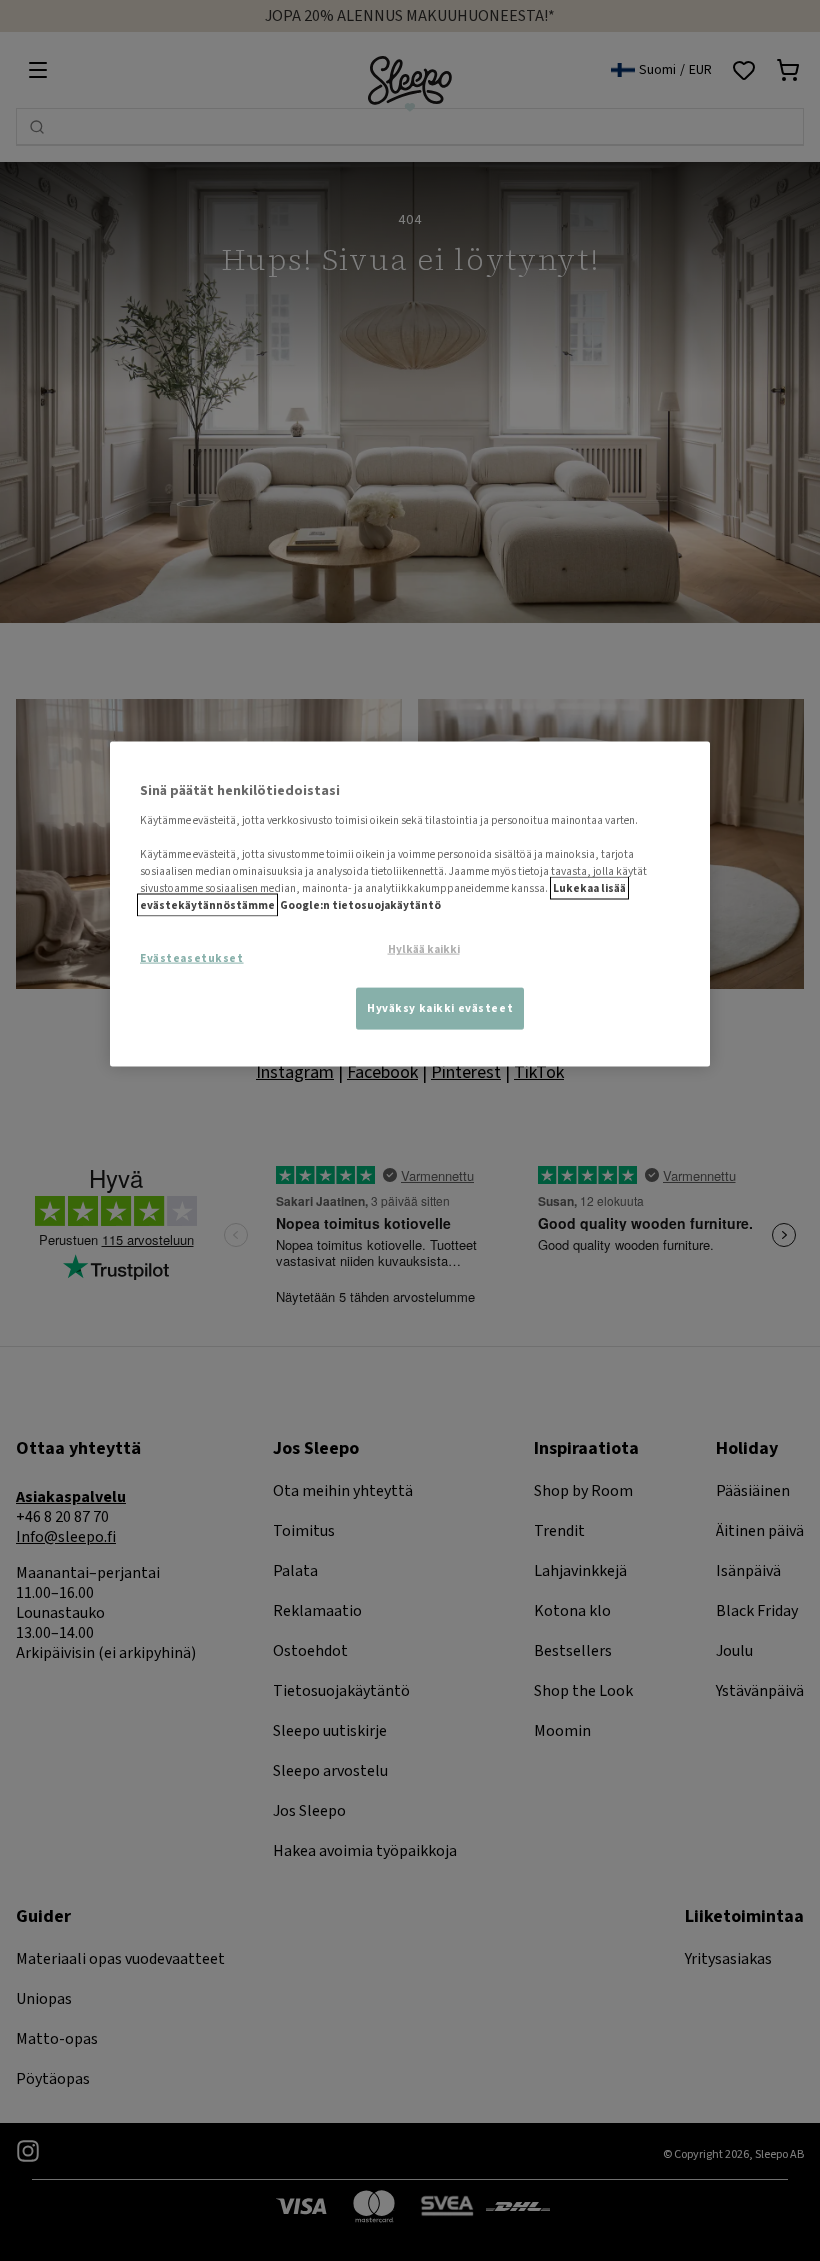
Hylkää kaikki (424, 950)
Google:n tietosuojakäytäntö (360, 905)
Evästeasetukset (192, 958)
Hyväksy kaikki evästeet (440, 1008)
